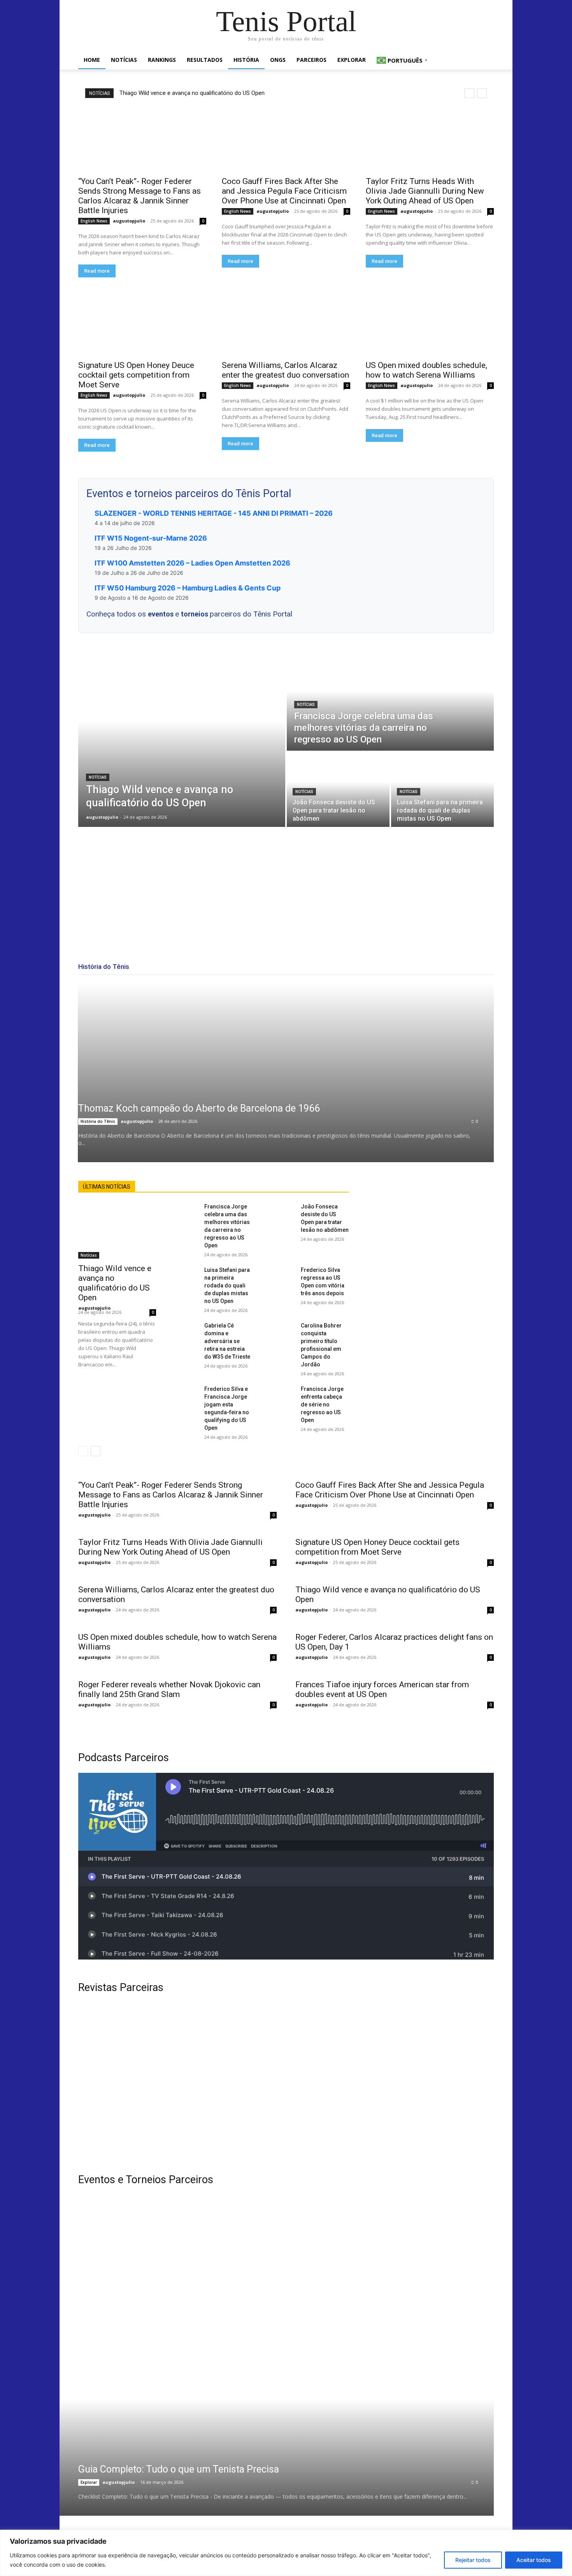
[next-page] (96, 1451)
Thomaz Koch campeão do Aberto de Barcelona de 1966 (199, 1108)
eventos (161, 614)
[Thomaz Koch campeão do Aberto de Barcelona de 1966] (286, 1073)
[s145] (394, 2241)
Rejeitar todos (473, 2560)
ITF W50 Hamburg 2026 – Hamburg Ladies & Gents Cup (188, 588)
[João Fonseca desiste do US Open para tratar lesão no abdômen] (338, 790)
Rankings (162, 60)
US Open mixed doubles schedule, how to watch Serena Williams (426, 370)
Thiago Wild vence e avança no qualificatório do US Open (192, 93)
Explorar (352, 60)
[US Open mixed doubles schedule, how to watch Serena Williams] (430, 323)
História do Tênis (98, 1121)
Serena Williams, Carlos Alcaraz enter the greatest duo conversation (285, 370)
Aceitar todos (534, 2560)
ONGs (278, 60)
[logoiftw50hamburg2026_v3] (178, 2337)
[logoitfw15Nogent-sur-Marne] (178, 2241)
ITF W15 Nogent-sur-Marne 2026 (151, 538)
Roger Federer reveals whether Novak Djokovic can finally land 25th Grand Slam (169, 1689)
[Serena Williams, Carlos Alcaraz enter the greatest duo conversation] (286, 323)
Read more (97, 271)
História (246, 60)
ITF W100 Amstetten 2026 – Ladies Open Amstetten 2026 (192, 563)
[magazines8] (286, 2084)
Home (92, 60)
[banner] (394, 2337)
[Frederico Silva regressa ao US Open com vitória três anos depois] (283, 1274)
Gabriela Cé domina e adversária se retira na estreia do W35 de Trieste (227, 1341)
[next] (482, 93)
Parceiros (311, 60)
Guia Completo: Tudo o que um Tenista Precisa (179, 2469)
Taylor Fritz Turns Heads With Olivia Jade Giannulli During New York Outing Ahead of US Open (425, 191)
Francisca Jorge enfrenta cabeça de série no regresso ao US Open (322, 1404)
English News (94, 221)
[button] (484, 60)
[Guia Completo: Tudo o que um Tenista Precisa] (267, 2457)
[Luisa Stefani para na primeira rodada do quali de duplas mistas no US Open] (442, 790)
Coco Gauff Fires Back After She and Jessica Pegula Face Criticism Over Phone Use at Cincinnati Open (284, 191)
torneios (195, 614)
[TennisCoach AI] (431, 1259)
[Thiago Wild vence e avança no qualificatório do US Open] (182, 739)
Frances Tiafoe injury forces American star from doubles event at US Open (382, 1689)
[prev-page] (83, 1451)
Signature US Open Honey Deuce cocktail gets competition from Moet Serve (136, 375)
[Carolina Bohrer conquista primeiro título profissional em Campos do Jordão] (283, 1330)
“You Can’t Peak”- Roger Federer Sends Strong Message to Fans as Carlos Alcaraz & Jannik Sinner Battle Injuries (139, 196)
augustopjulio (129, 221)
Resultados (205, 60)
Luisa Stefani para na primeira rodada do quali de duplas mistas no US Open (227, 1285)
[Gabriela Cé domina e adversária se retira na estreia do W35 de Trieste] (186, 1330)
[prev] (469, 93)
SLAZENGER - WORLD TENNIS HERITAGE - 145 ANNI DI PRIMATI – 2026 (214, 513)
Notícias (124, 60)
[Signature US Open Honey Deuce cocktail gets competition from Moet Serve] (142, 323)
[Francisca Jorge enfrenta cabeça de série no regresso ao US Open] (283, 1393)
